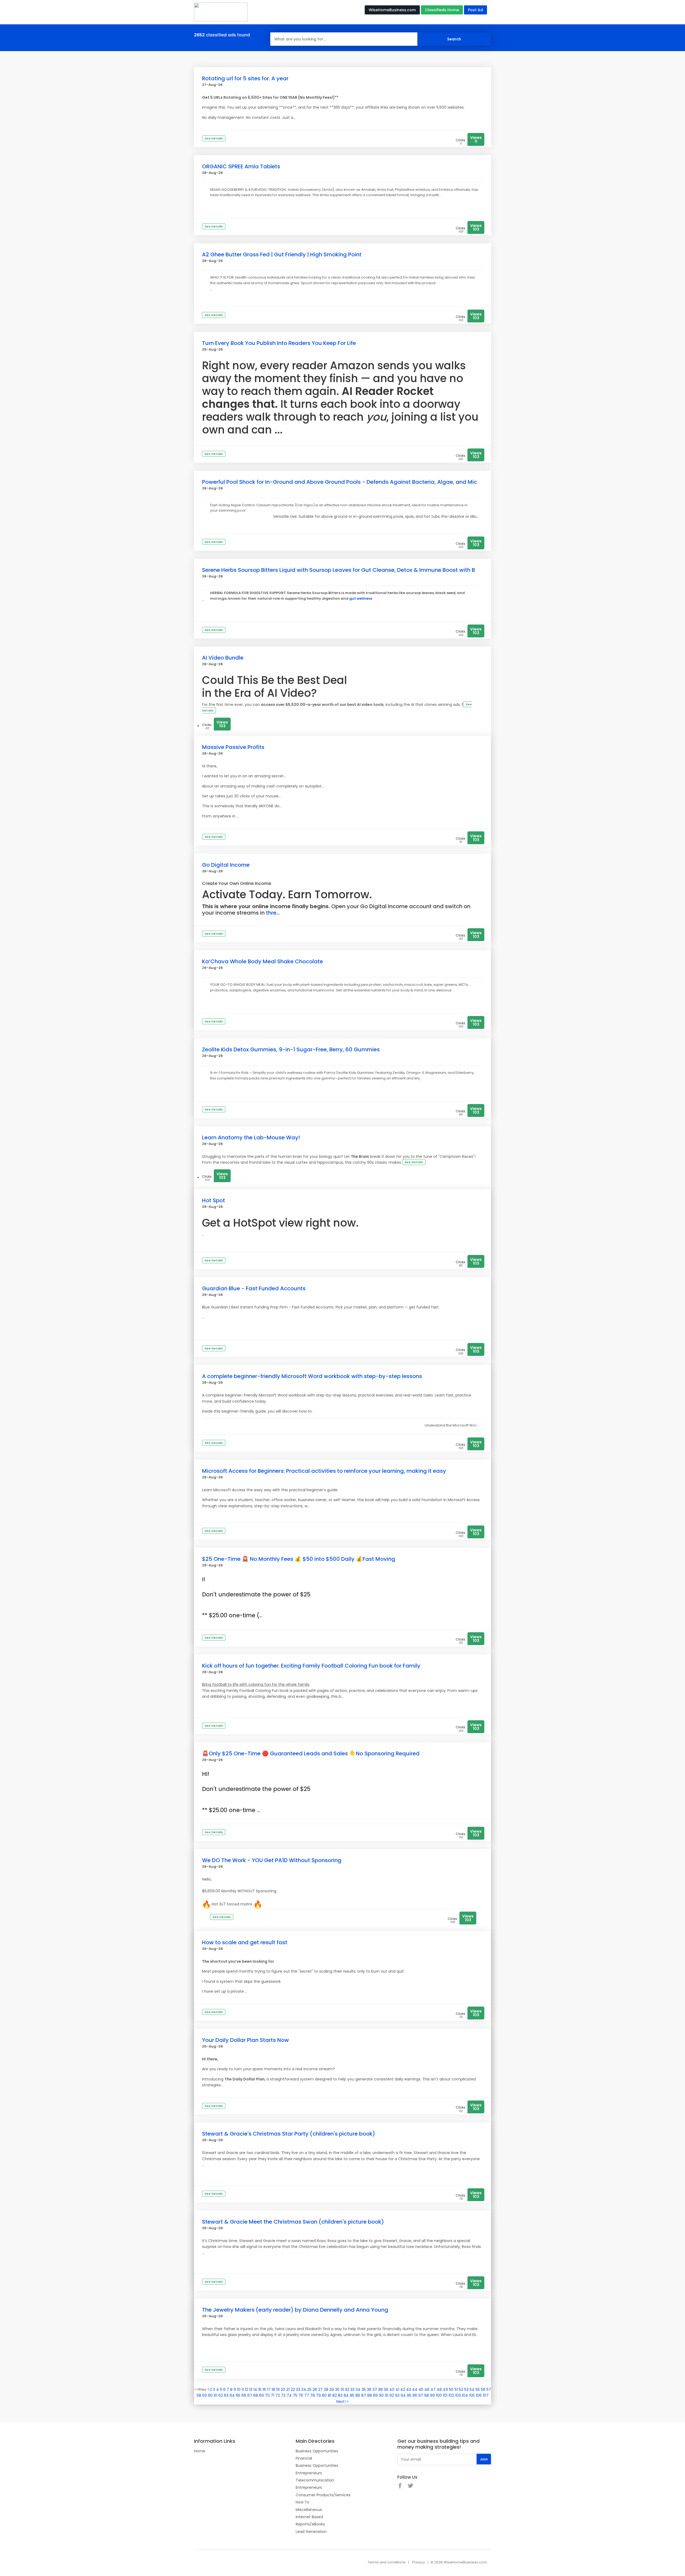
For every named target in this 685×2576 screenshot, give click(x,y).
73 (283, 2395)
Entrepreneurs (309, 2473)
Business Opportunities (317, 2451)
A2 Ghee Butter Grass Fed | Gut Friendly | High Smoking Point (282, 254)
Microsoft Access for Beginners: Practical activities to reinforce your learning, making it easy (324, 1471)
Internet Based (309, 2517)
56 (483, 2389)
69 (261, 2395)
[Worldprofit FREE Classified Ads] (221, 12)
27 (320, 2389)
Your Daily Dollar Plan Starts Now (246, 2040)
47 (433, 2389)
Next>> (343, 2402)
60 (210, 2395)
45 (421, 2389)
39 (386, 2389)
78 (313, 2395)
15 (260, 2389)
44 (415, 2389)
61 (216, 2395)
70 (267, 2395)
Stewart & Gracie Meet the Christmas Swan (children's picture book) (293, 2222)
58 (199, 2395)
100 (439, 2395)
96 (415, 2395)
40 (392, 2389)
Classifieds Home (442, 10)
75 (295, 2395)
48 (439, 2389)
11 (243, 2389)
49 (445, 2389)
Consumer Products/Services (323, 2495)
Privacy (419, 2562)
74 (289, 2395)
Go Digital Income (226, 865)
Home (200, 2451)
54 (472, 2389)
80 (324, 2395)
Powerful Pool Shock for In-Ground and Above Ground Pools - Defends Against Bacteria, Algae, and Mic (340, 482)
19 (278, 2389)
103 (458, 2395)
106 (479, 2395)
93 (397, 2395)
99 (432, 2395)
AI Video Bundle (223, 658)
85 (352, 2395)
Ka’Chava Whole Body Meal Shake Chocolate (262, 961)
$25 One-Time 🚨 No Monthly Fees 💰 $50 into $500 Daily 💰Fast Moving (299, 1559)
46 (427, 2389)
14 (255, 2389)
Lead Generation (311, 2532)
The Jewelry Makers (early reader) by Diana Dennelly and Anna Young (295, 2310)
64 (232, 2395)
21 (288, 2389)
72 (278, 2395)
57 (489, 2389)
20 (283, 2389)
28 (326, 2389)
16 (264, 2389)
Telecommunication (315, 2480)
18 (273, 2389)
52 (461, 2389)
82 (335, 2395)
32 (347, 2389)
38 (380, 2389)
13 (251, 2389)
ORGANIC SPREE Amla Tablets (241, 166)
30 (337, 2389)
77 (307, 2395)
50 (451, 2389)
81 (330, 2395)
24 (304, 2389)
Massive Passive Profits (233, 747)
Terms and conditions (387, 2562)
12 (246, 2389)
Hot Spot (214, 1200)
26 (315, 2389)
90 (381, 2395)
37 (375, 2389)
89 (375, 2395)
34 (358, 2389)
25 (309, 2389)
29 (332, 2389)
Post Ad (475, 10)
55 (478, 2389)
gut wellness (361, 598)
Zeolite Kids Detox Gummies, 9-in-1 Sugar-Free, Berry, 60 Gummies (291, 1049)
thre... (272, 913)
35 (364, 2389)
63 (226, 2395)
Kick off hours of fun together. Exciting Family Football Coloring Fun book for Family (311, 1666)
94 (403, 2395)
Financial (304, 2458)
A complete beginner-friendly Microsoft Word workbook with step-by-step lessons (312, 1376)
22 (293, 2389)
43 (409, 2389)
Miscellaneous (309, 2510)
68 (256, 2395)
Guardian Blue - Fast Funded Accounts (254, 1288)
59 (205, 2395)
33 (352, 2389)
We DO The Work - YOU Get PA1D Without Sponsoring (272, 1860)
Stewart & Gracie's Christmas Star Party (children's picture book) (289, 2134)
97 (421, 2395)
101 (445, 2395)
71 (273, 2395)
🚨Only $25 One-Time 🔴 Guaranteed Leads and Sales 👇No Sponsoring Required (311, 1753)
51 (456, 2389)
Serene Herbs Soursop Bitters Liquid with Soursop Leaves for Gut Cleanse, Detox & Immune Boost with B (338, 570)
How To (302, 2502)
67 (250, 2395)
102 (451, 2395)
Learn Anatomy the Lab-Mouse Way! (251, 1137)
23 (298, 2389)
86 (358, 2395)
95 (409, 2395)
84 (346, 2395)
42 (403, 2389)
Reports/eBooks (310, 2524)
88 (370, 2395)
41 (397, 2389)
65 (238, 2395)
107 (486, 2395)
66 (244, 2395)
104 (465, 2395)
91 (387, 2395)
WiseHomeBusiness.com (392, 10)
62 (221, 2395)
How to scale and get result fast (245, 1942)
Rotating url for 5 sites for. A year (245, 78)
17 (269, 2389)
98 (427, 2395)
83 (340, 2395)
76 (301, 2395)
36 (369, 2389)
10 (239, 2389)
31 (342, 2389)
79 (318, 2395)
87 (364, 2395)
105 (472, 2395)
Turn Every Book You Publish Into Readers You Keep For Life (279, 343)
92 (392, 2395)
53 (466, 2389)
